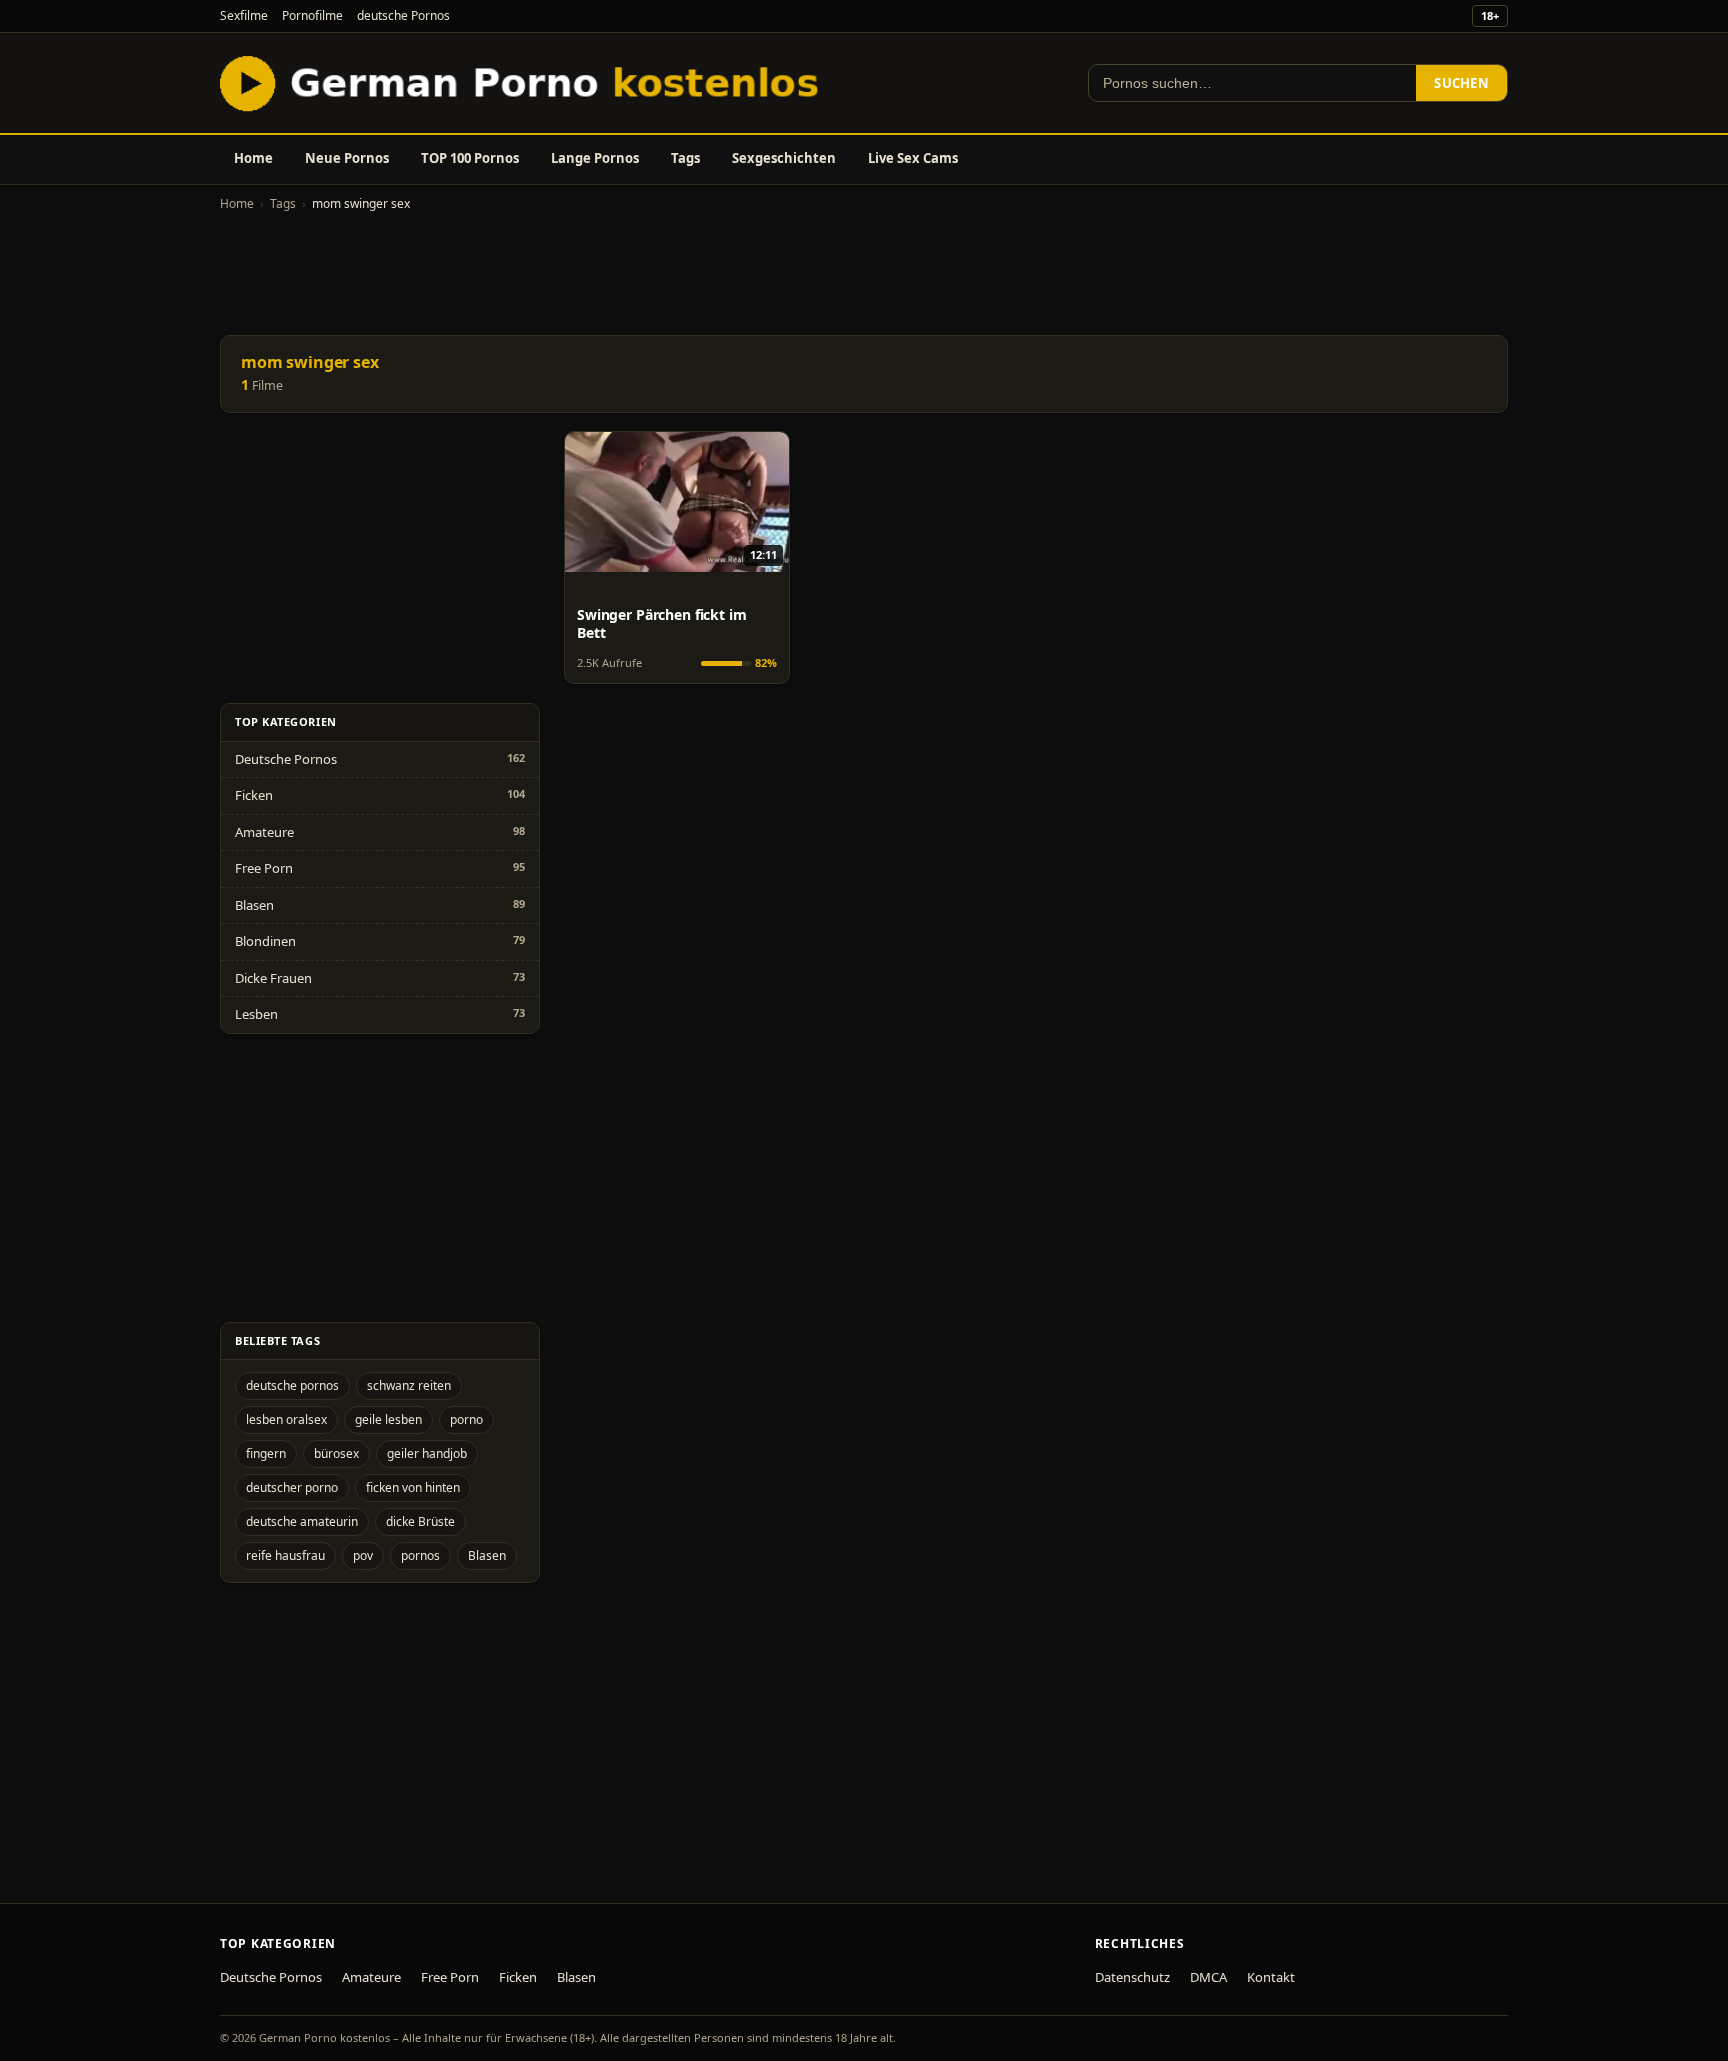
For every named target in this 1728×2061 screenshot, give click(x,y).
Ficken (254, 795)
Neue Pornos (347, 158)
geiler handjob (427, 1453)
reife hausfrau (285, 1555)
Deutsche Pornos (286, 759)
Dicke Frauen (273, 978)
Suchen (1461, 83)
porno (466, 1419)
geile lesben (388, 1419)
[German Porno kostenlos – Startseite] (524, 83)
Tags (685, 158)
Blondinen (265, 941)
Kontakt (1271, 1977)
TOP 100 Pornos (470, 158)
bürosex (336, 1453)
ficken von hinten (413, 1487)
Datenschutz (1132, 1977)
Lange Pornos (595, 158)
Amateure (264, 832)
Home (253, 158)
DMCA (1208, 1977)
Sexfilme (244, 15)
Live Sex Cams (913, 158)
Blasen (254, 905)
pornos (420, 1555)
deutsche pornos (292, 1385)
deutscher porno (292, 1487)
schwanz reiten (409, 1385)
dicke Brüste (420, 1521)
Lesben (256, 1014)
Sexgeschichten (784, 158)
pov (363, 1555)
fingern (266, 1453)
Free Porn (264, 868)
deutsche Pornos (403, 15)
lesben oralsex (286, 1419)
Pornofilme (312, 15)
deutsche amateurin (302, 1521)
